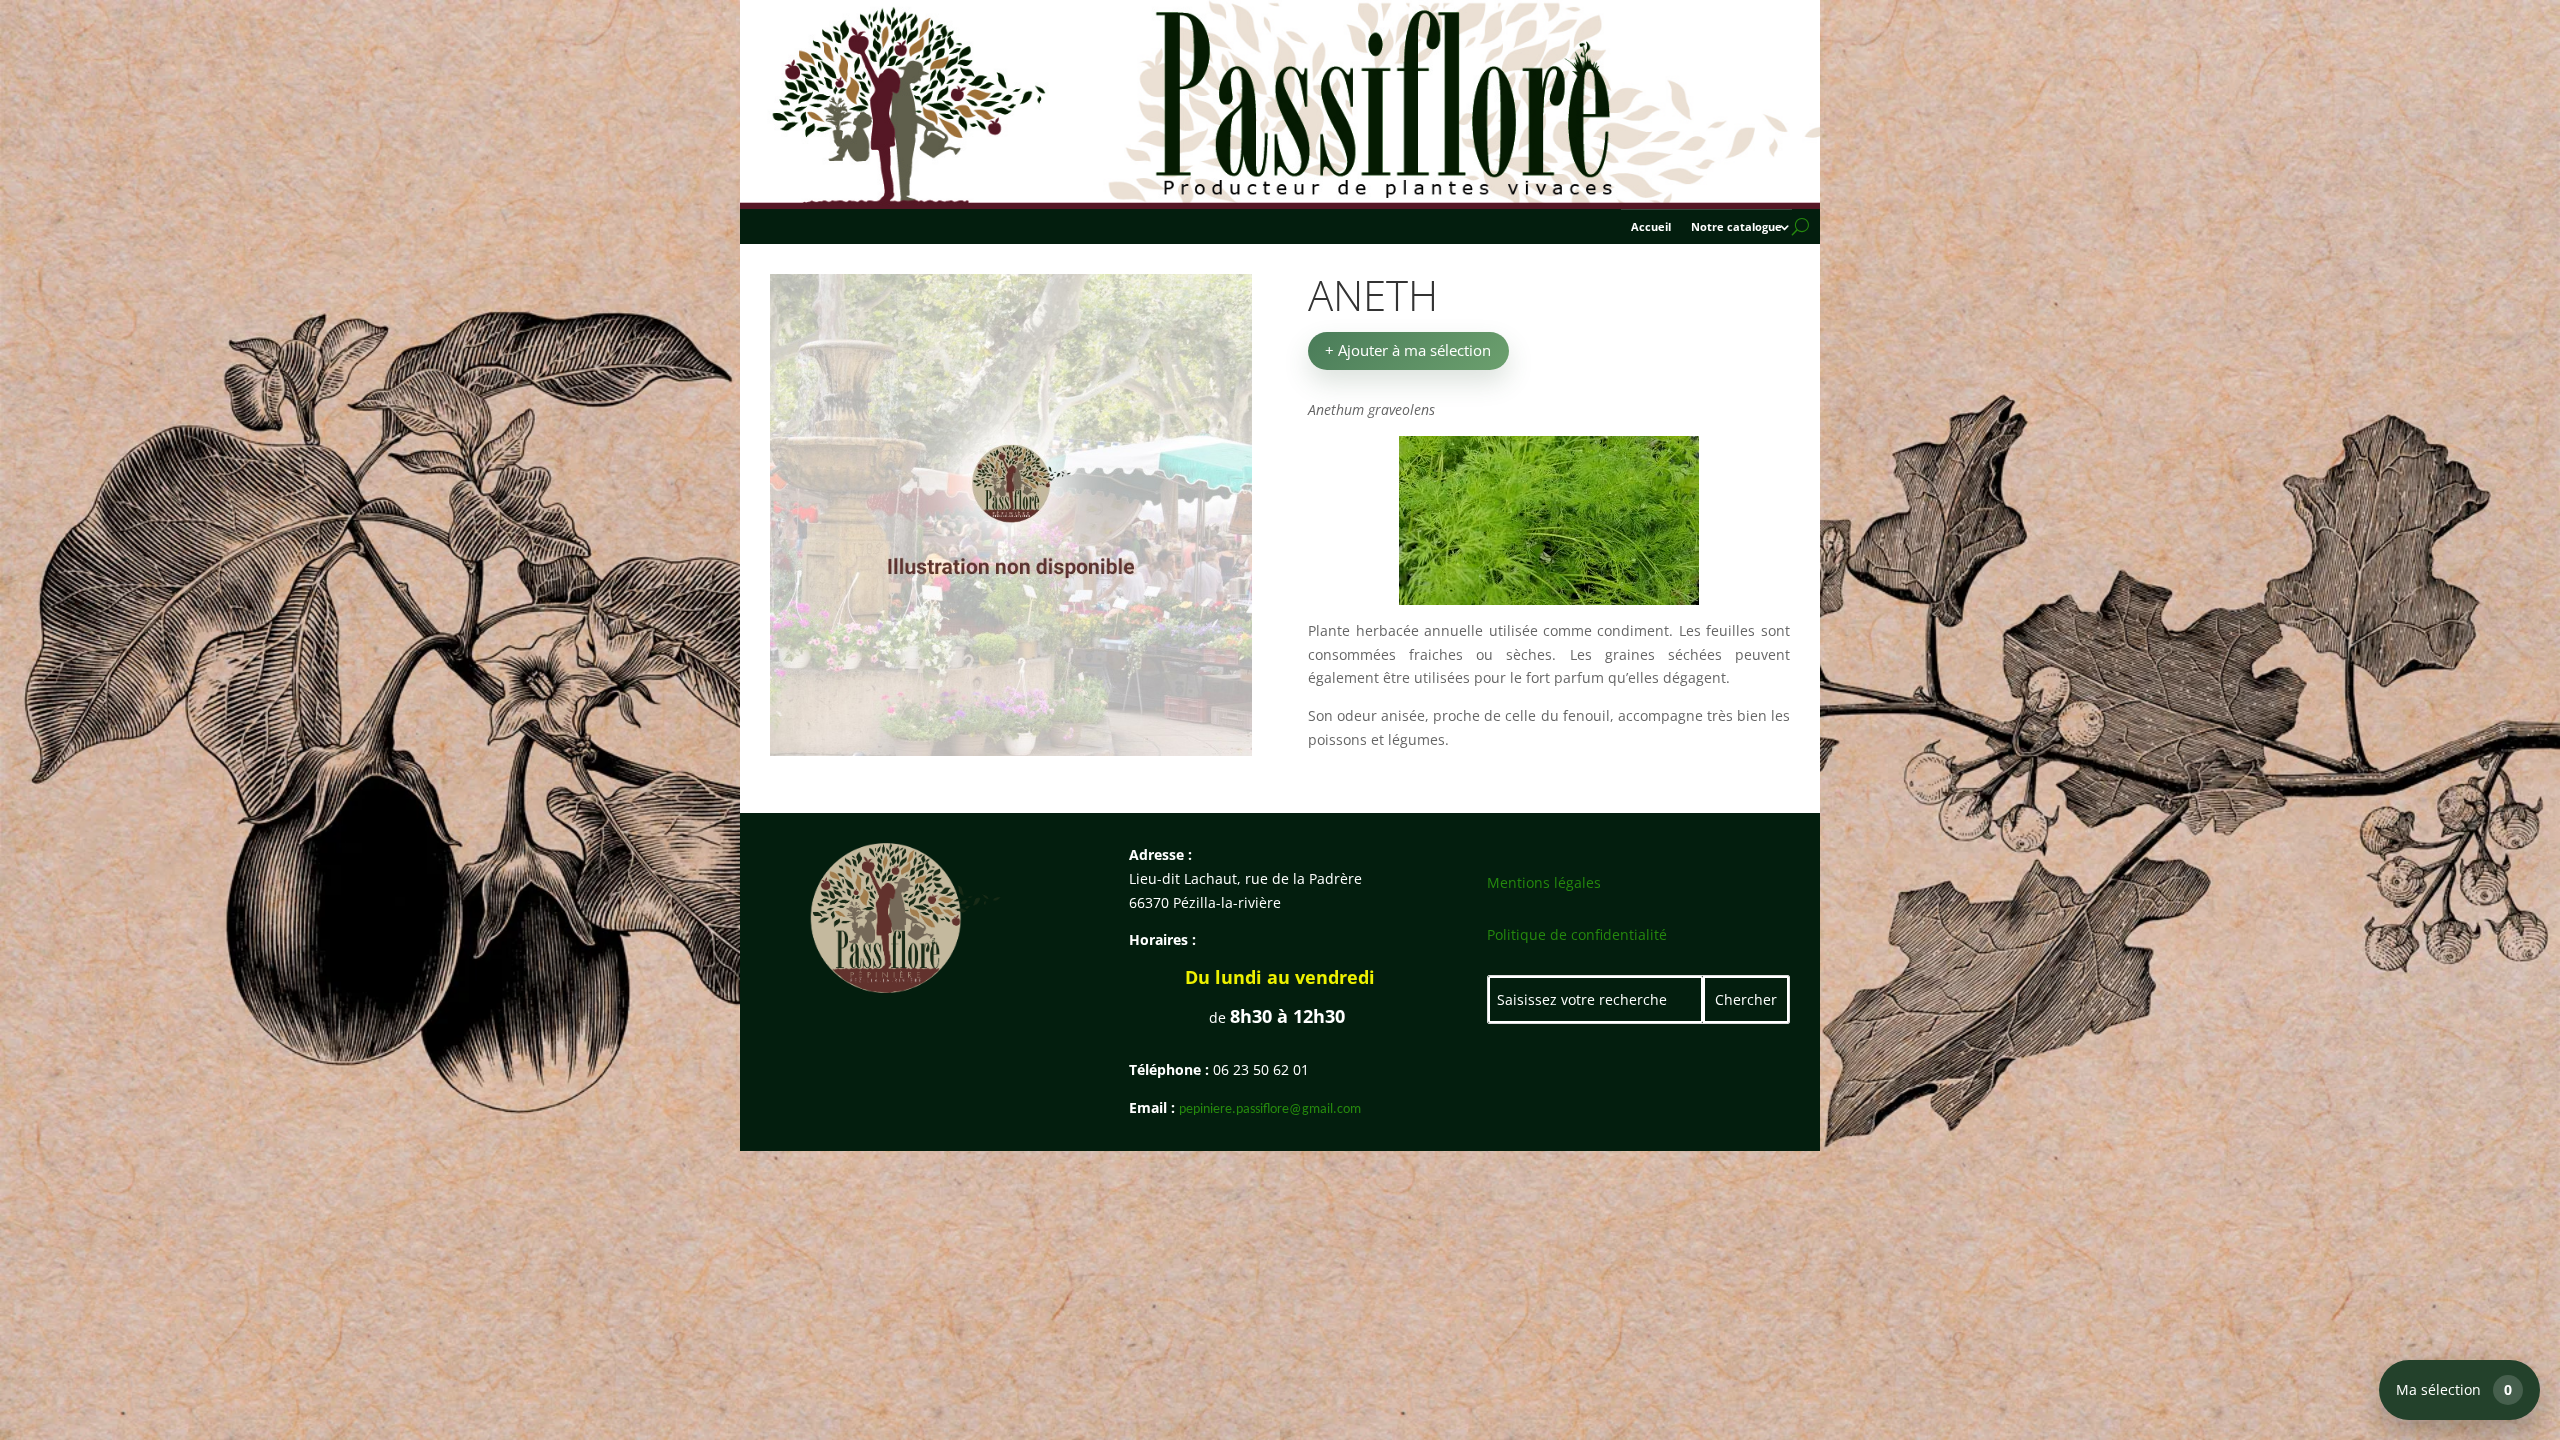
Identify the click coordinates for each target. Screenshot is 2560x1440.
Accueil (1651, 227)
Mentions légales (1544, 882)
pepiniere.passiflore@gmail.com (1270, 1109)
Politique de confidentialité (1577, 934)
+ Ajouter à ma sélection (1408, 350)
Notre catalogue (1736, 227)
